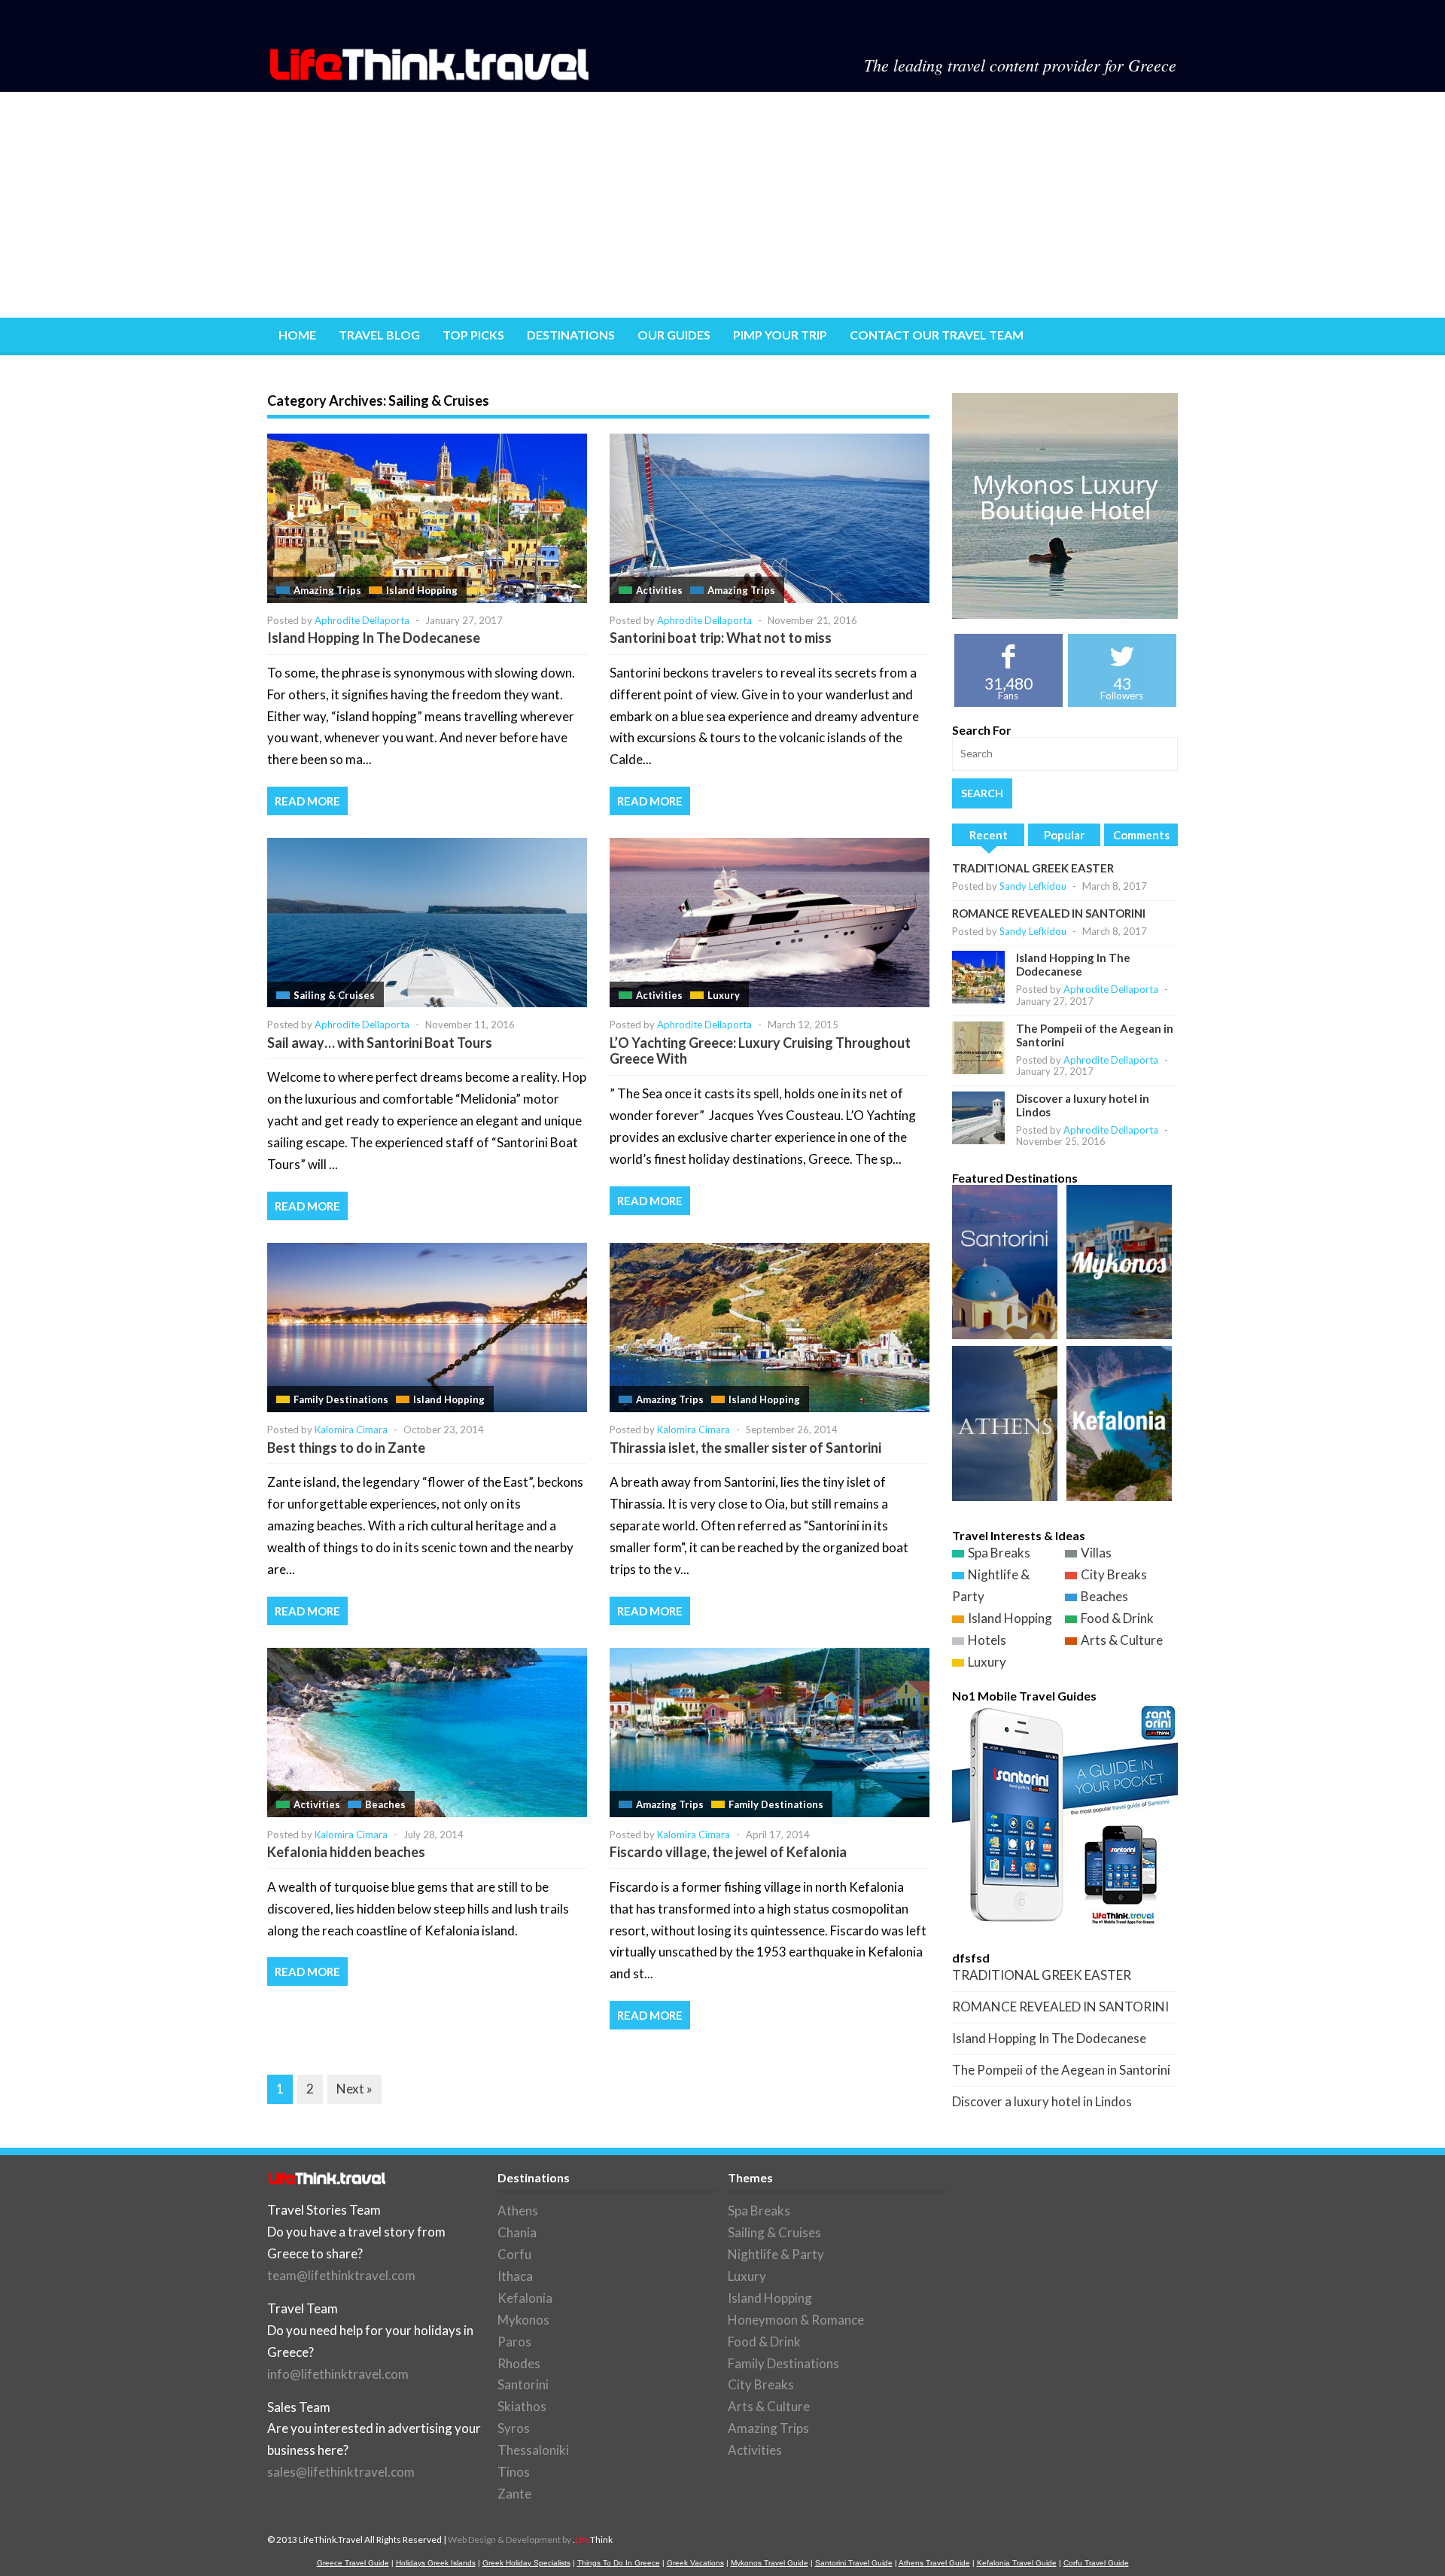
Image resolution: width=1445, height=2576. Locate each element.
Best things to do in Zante (346, 1448)
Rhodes (519, 2363)
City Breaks (1114, 1574)
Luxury (724, 995)
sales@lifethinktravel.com (341, 2472)
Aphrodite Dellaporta (362, 620)
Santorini (523, 2384)
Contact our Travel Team (937, 335)
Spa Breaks (999, 1553)
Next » (354, 2089)
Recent (989, 835)
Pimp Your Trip (780, 335)
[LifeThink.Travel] (430, 76)
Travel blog (379, 335)
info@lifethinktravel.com (338, 2374)
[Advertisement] (722, 205)
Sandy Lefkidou (1033, 886)
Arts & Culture (1122, 1640)
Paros (514, 2342)
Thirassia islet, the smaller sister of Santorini (745, 1448)
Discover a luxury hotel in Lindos (1042, 2101)
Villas (1096, 1553)
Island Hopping (422, 590)
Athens (518, 2211)
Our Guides (674, 335)
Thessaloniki (533, 2450)
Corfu (514, 2254)
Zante (514, 2494)
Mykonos (523, 2320)
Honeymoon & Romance (796, 2320)
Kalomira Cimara (351, 1430)
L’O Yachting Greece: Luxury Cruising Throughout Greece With (760, 1051)
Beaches (385, 1804)
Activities (659, 590)
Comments (1141, 835)
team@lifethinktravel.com (341, 2275)
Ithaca (515, 2276)
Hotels (987, 1640)
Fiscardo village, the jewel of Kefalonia (728, 1852)
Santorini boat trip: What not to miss (721, 638)
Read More (307, 801)
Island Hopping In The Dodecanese (374, 638)
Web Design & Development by (530, 2539)
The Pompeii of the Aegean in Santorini (1061, 2070)
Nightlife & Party (776, 2254)
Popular (1064, 835)
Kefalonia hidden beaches (346, 1852)
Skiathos (522, 2406)
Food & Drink (1117, 1618)
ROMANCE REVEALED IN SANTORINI (1049, 913)
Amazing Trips (327, 590)
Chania (517, 2232)
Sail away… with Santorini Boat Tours (380, 1043)
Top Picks (473, 335)
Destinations (571, 335)
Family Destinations (341, 1399)
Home (297, 335)
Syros (514, 2428)
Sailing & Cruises (334, 995)
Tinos (514, 2472)
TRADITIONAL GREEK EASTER (1033, 868)
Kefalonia (525, 2298)
